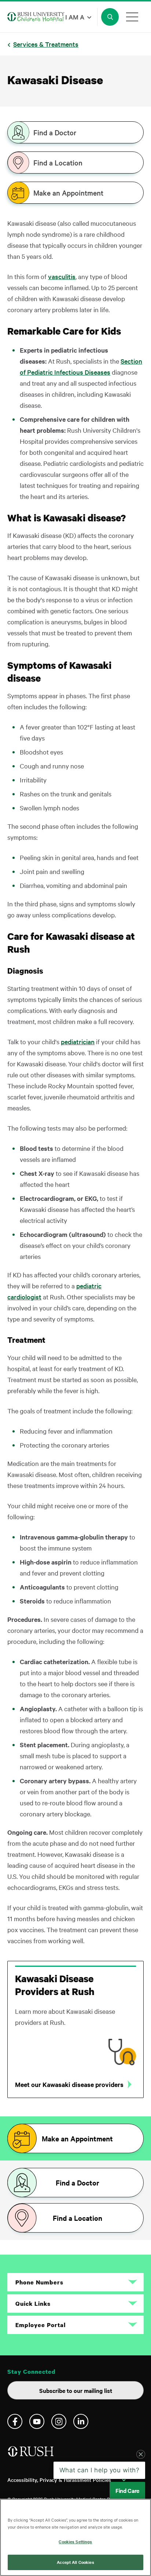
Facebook (15, 2421)
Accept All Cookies (75, 2562)
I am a (75, 17)
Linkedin (81, 2421)
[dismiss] (141, 2454)
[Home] (31, 2454)
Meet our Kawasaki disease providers (69, 2084)
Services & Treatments (46, 44)
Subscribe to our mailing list (76, 2390)
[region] (75, 2537)
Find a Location (58, 163)
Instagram (59, 2421)
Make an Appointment (68, 193)
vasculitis (62, 276)
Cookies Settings (75, 2541)
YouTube (37, 2421)
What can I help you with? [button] (100, 2470)
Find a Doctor (55, 132)
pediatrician (78, 1041)
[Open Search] (110, 17)
